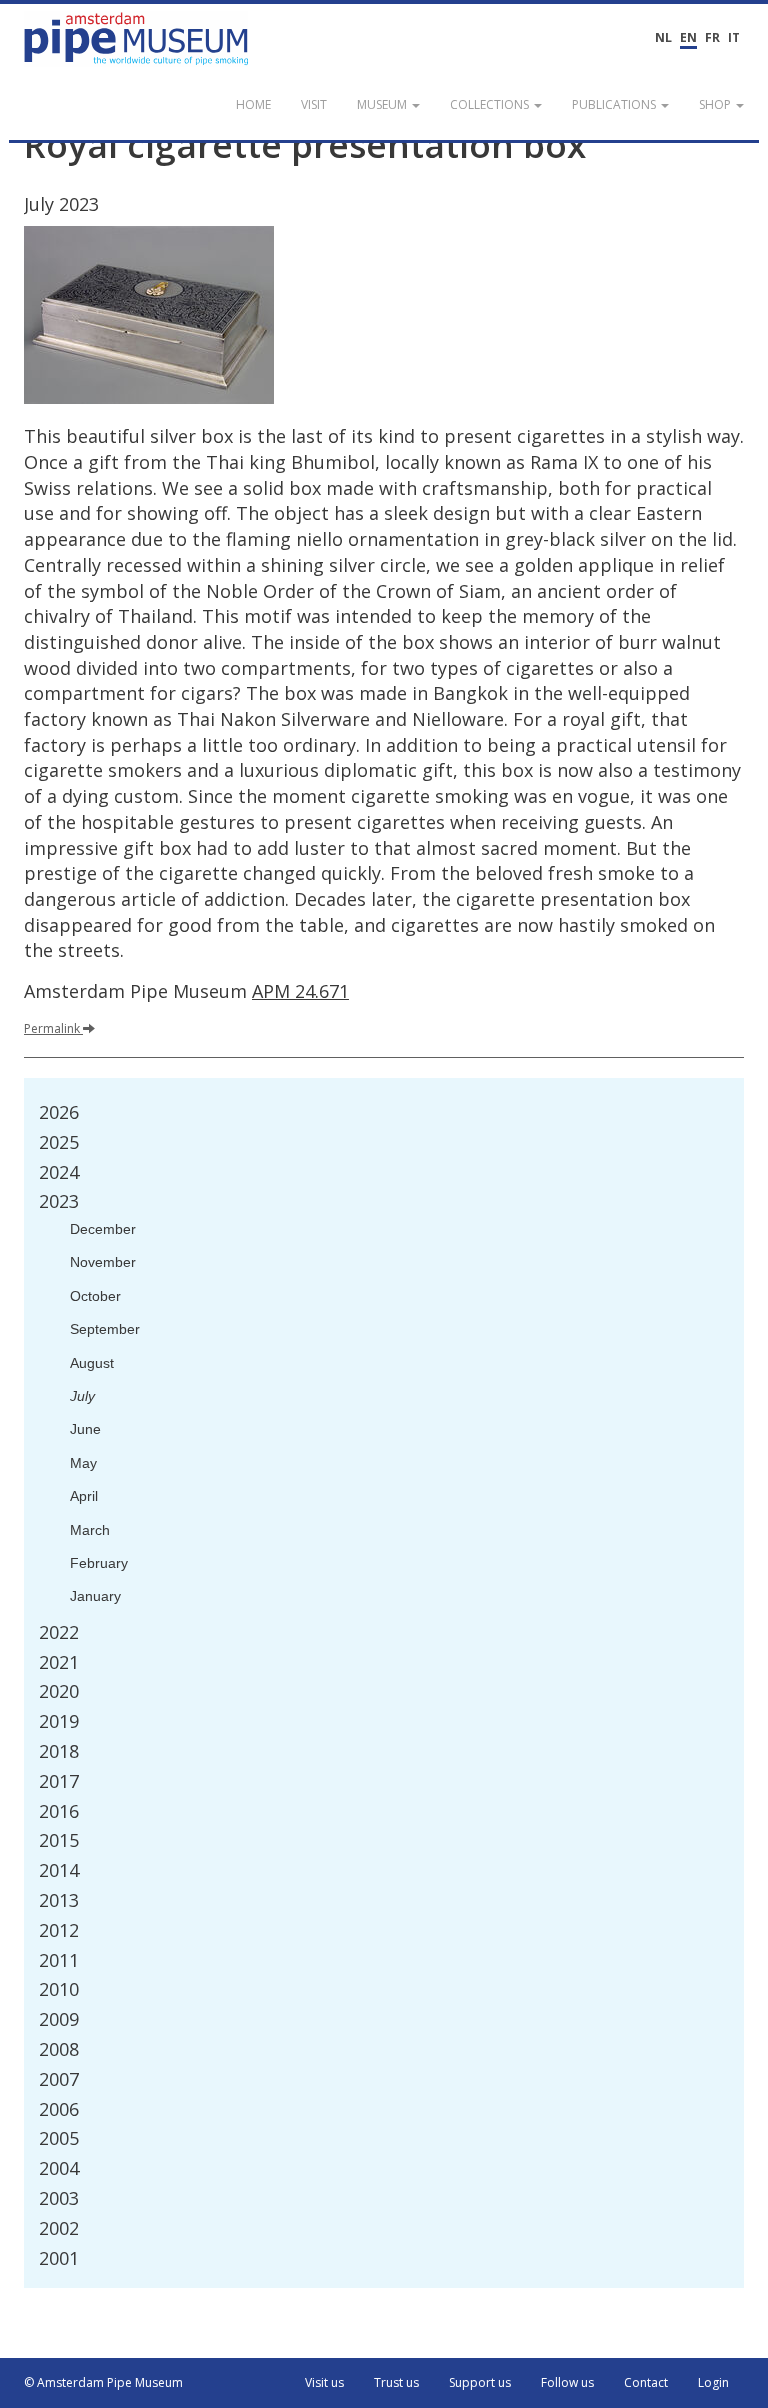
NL (663, 37)
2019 (59, 1721)
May (83, 1463)
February (99, 1563)
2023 (59, 1201)
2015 (59, 1840)
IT (734, 37)
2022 (59, 1632)
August (92, 1363)
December (103, 1229)
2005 (59, 2138)
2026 (59, 1112)
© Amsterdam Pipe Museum (103, 2382)
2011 (59, 1960)
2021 (59, 1662)
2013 (59, 1900)
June (85, 1429)
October (95, 1296)
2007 (59, 2079)
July (82, 1396)
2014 (59, 1870)
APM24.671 (300, 991)
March (90, 1530)
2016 (59, 1811)
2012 (59, 1930)
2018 (59, 1751)
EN (688, 37)
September (105, 1329)
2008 (59, 2049)
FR (712, 37)
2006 (59, 2109)
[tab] (384, 1113)
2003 (59, 2198)
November (103, 1262)
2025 (59, 1142)
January (95, 1596)
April (84, 1496)
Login (713, 2382)
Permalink (52, 1028)
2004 (59, 2168)
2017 (59, 1781)
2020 (59, 1691)
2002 (59, 2228)
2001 (59, 2258)
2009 (59, 2019)
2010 (59, 1989)
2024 (59, 1172)
